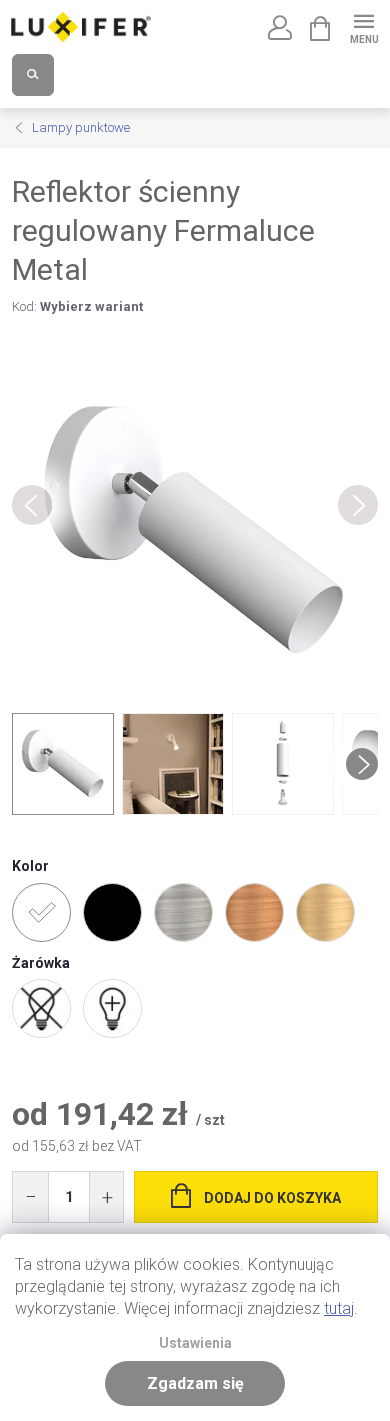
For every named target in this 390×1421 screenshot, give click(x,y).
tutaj (339, 1308)
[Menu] (363, 26)
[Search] (33, 75)
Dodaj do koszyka (272, 1198)
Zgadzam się (195, 1383)
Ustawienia (195, 1343)
